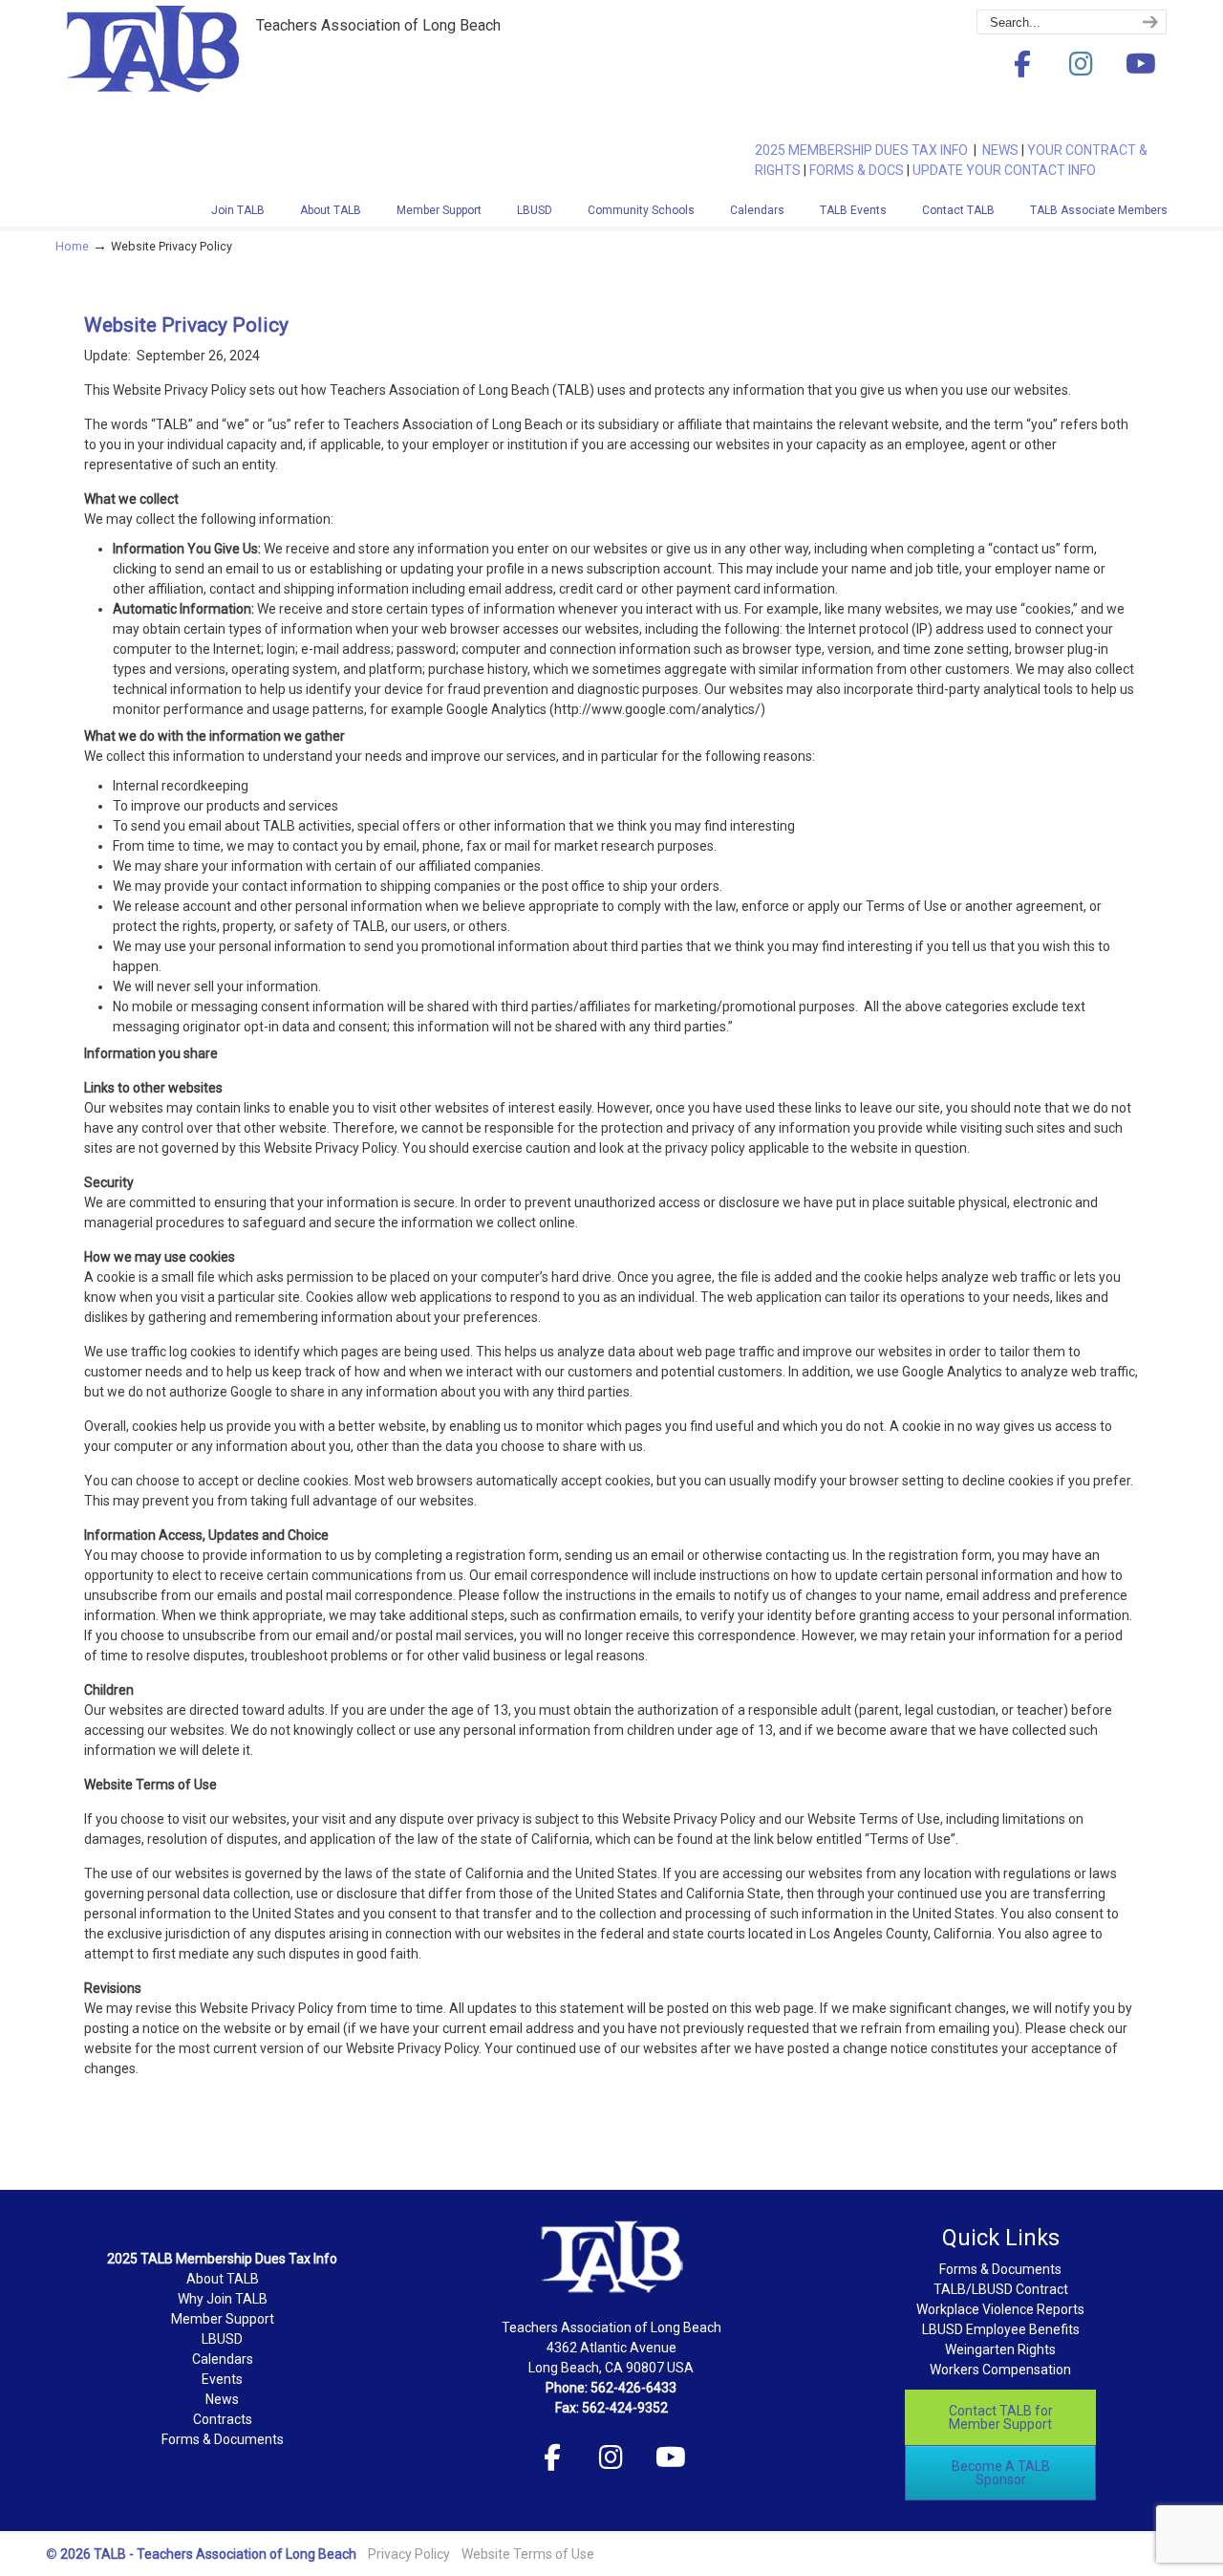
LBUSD (222, 2339)
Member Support (223, 2319)
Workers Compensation (1000, 2370)
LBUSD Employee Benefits (1001, 2329)
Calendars (223, 2359)
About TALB (223, 2279)
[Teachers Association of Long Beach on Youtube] (1141, 65)
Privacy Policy (409, 2554)
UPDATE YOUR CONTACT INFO (1004, 170)
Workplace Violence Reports (1000, 2309)
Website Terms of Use (528, 2554)
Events (222, 2379)
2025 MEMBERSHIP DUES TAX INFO (864, 150)
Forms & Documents (223, 2439)
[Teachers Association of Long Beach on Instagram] (1082, 65)
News (222, 2399)
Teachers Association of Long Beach (199, 79)
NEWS (1000, 150)
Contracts (223, 2419)
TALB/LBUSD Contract (1001, 2289)
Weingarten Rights (1000, 2349)
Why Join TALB (223, 2299)
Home (72, 246)
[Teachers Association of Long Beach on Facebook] (1022, 65)
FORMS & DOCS (857, 170)
